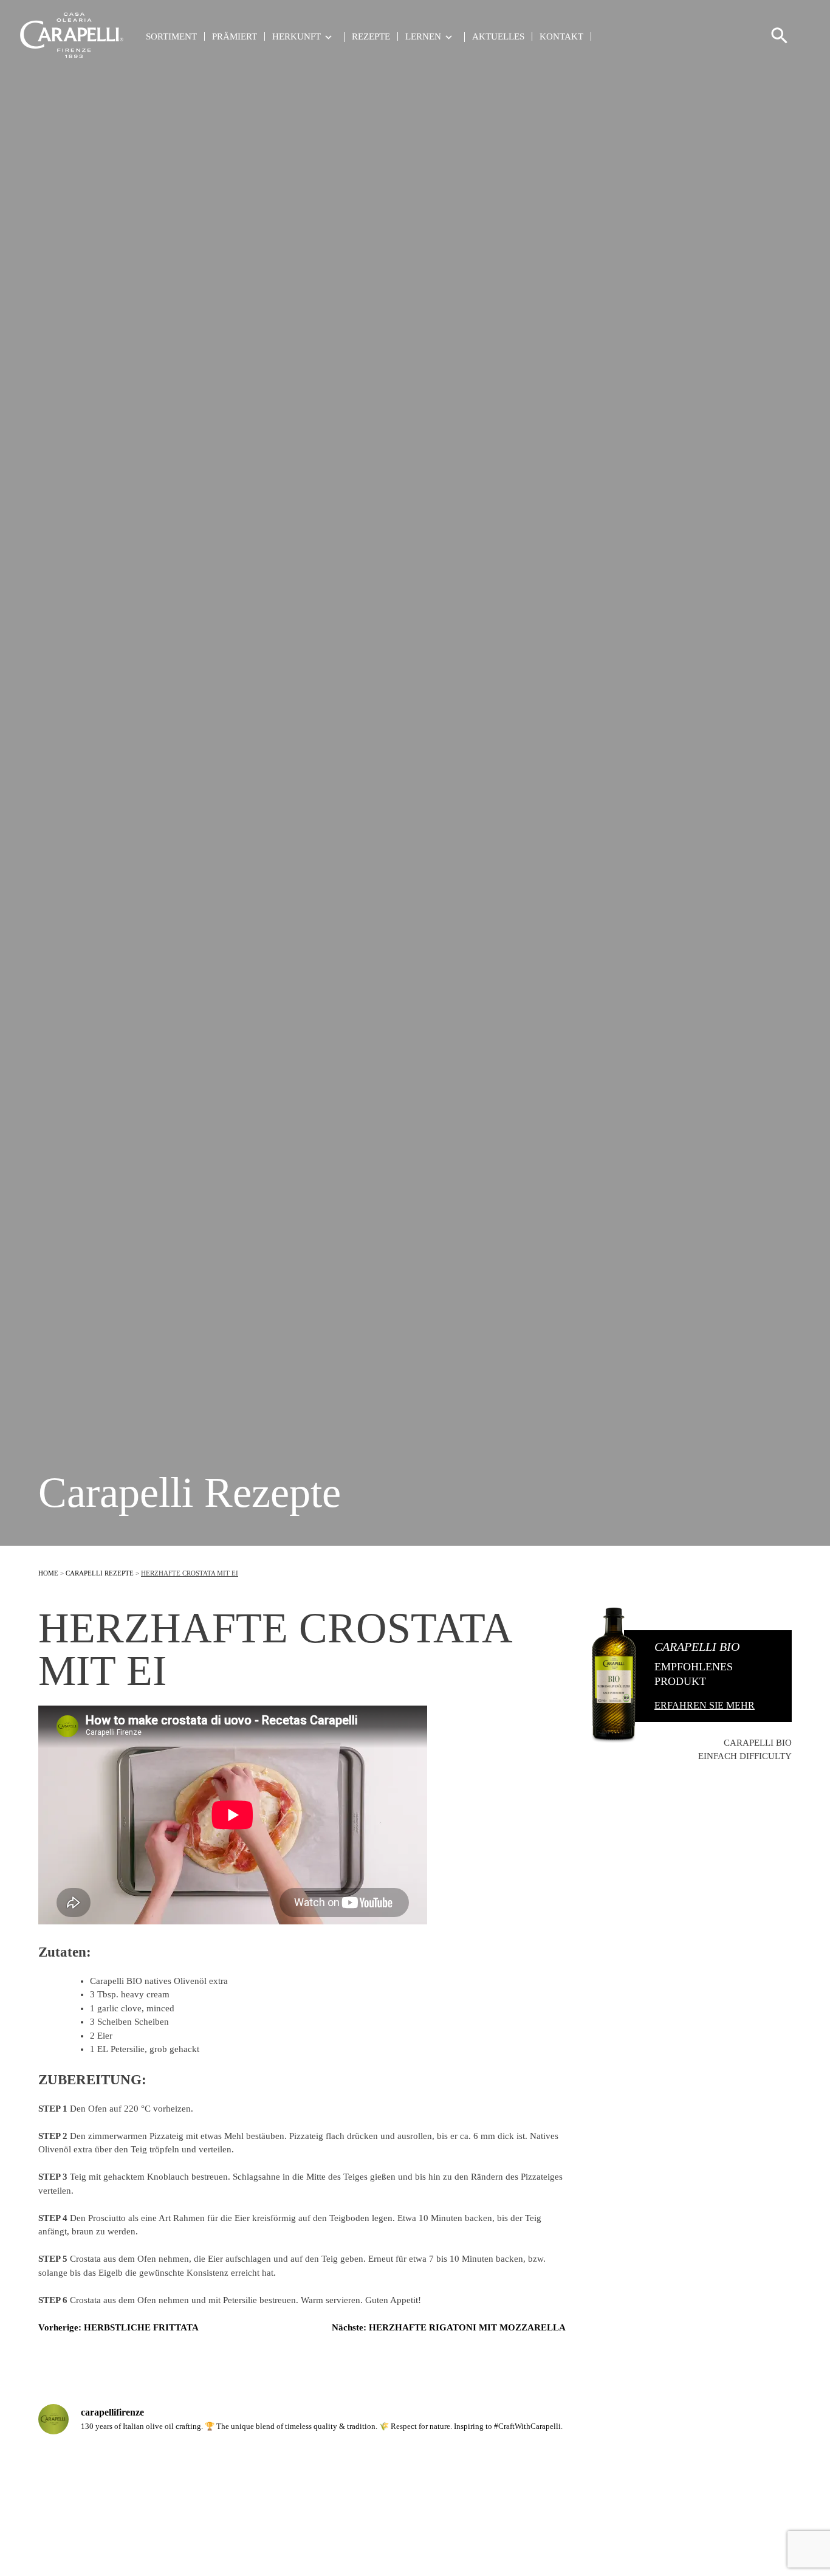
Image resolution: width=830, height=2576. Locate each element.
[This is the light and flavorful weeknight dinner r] (321, 2500)
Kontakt (561, 36)
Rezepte (371, 36)
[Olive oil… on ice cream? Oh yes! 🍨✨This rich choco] (130, 2500)
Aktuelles (498, 36)
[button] (780, 41)
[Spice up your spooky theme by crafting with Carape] (700, 2500)
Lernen (423, 37)
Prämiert (235, 36)
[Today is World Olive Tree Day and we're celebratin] (510, 2500)
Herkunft (297, 37)
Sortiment (171, 36)
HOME (48, 1573)
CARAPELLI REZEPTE (100, 1573)
